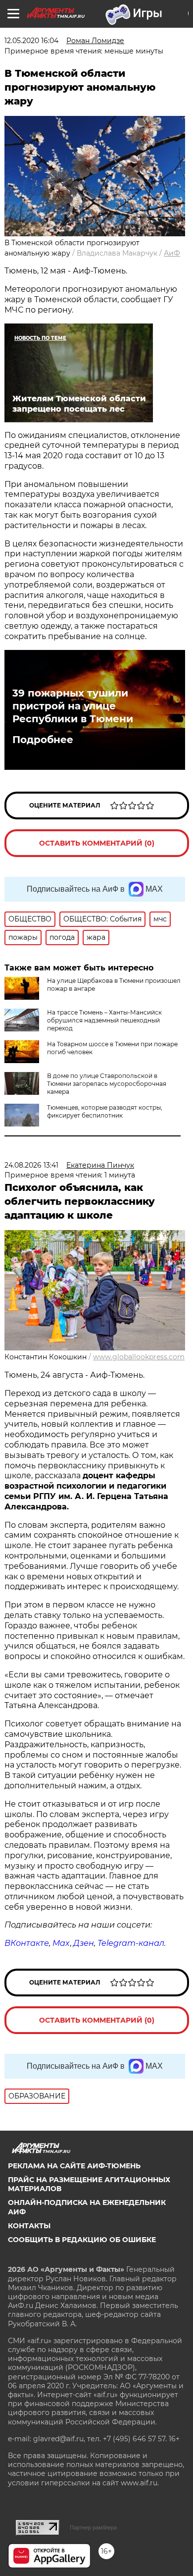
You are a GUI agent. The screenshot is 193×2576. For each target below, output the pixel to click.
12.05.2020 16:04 (31, 41)
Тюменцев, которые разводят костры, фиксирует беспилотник (105, 1111)
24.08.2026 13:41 (31, 1165)
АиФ (172, 253)
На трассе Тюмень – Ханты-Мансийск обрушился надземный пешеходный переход (104, 1020)
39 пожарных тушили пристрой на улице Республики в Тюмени (73, 706)
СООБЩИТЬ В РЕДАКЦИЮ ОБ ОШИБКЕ (82, 2240)
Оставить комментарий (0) (97, 843)
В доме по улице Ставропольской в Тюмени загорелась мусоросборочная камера (107, 1084)
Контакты (29, 2226)
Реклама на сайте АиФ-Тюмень (74, 2166)
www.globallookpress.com (139, 1357)
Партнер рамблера (93, 2527)
